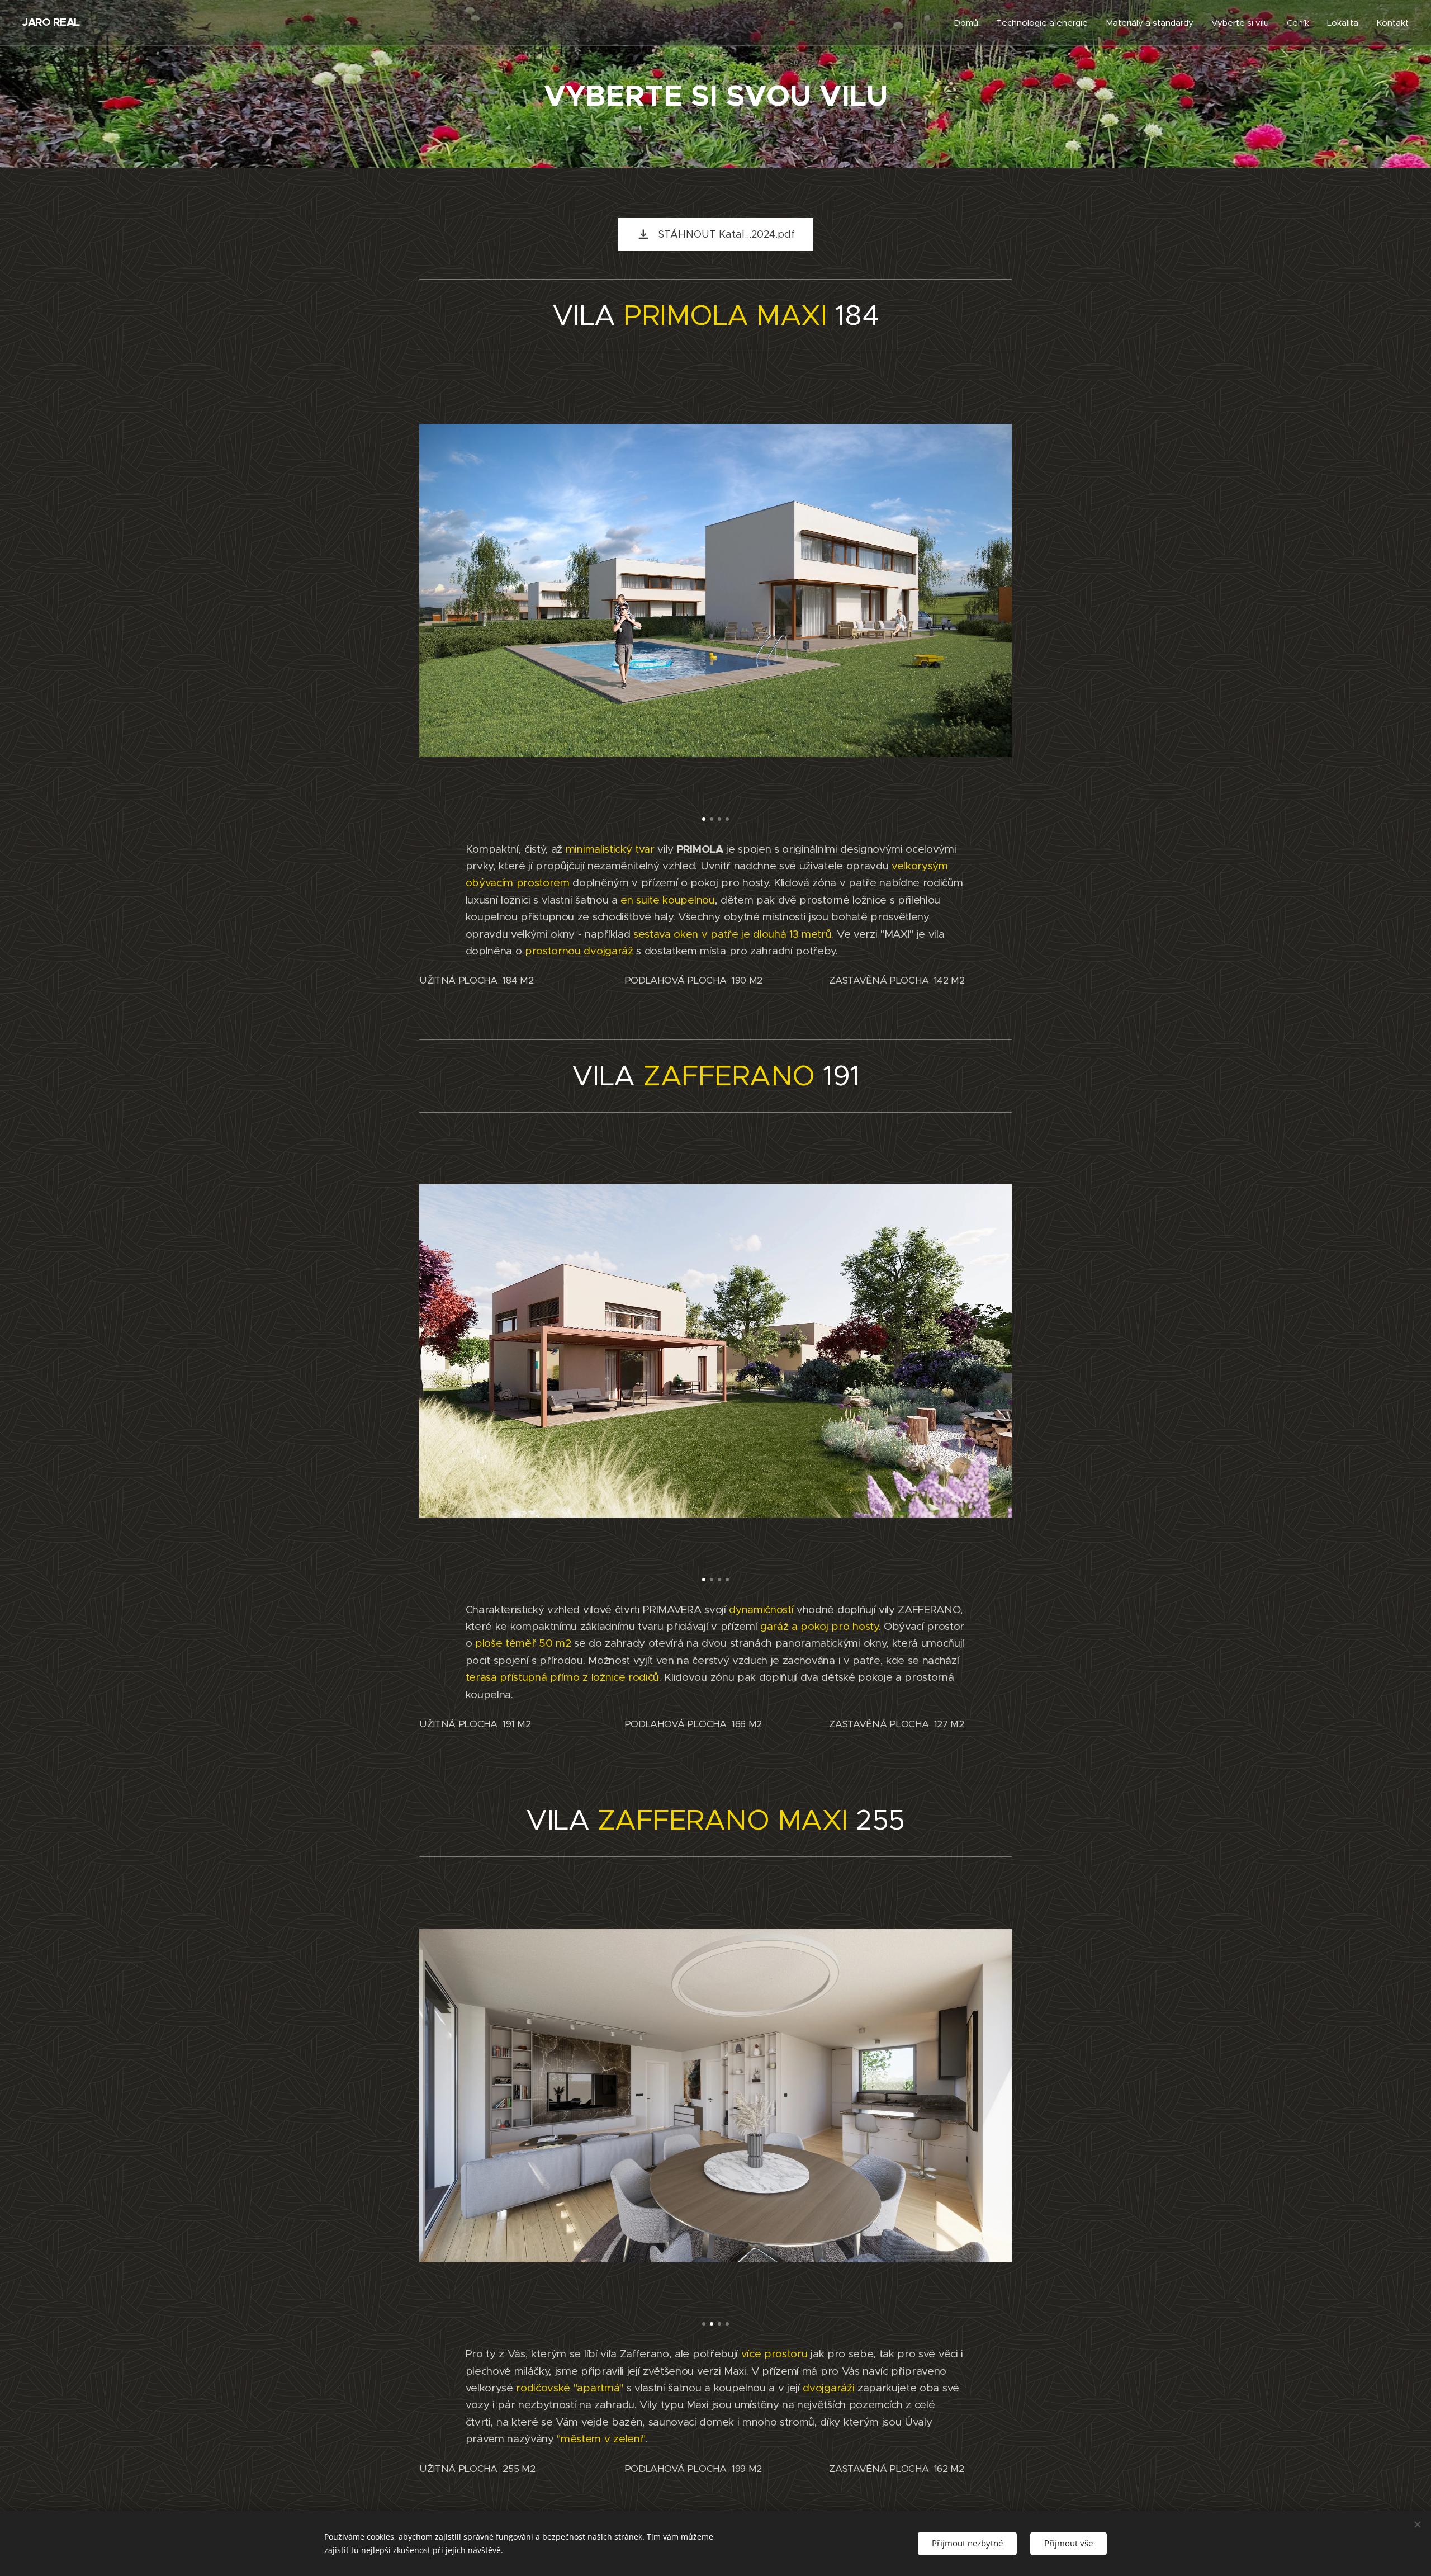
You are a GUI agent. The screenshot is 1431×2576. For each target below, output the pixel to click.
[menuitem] (969, 23)
